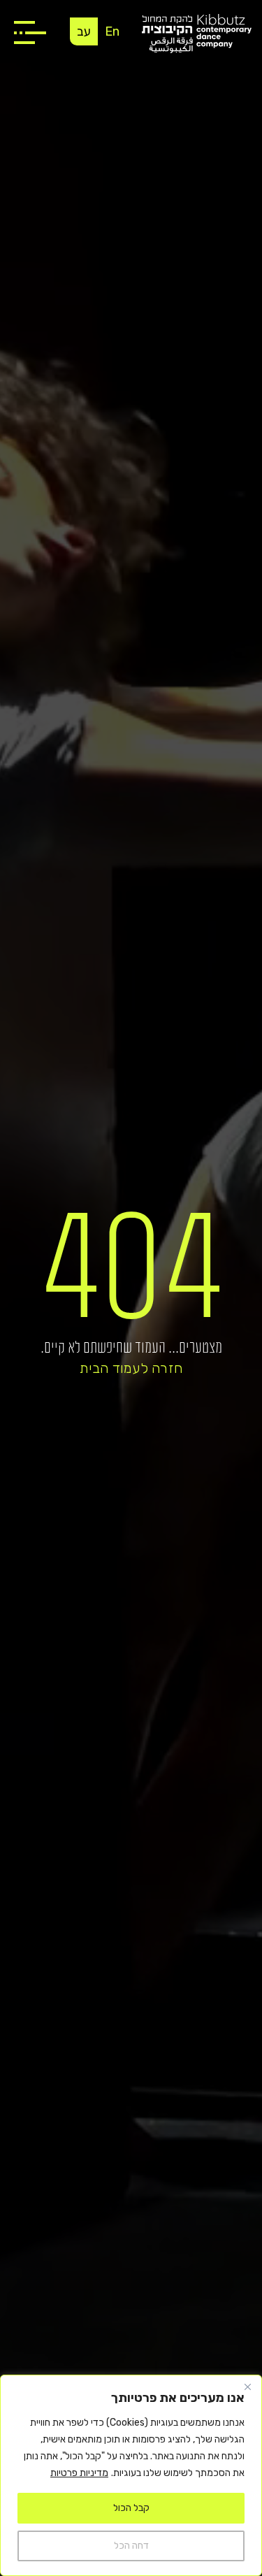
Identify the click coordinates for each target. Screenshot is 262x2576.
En (112, 31)
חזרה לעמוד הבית (131, 1368)
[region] (131, 2475)
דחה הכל (131, 2546)
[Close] (247, 2387)
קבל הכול (131, 2508)
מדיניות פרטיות (79, 2473)
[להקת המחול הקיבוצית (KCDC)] (197, 33)
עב (84, 31)
